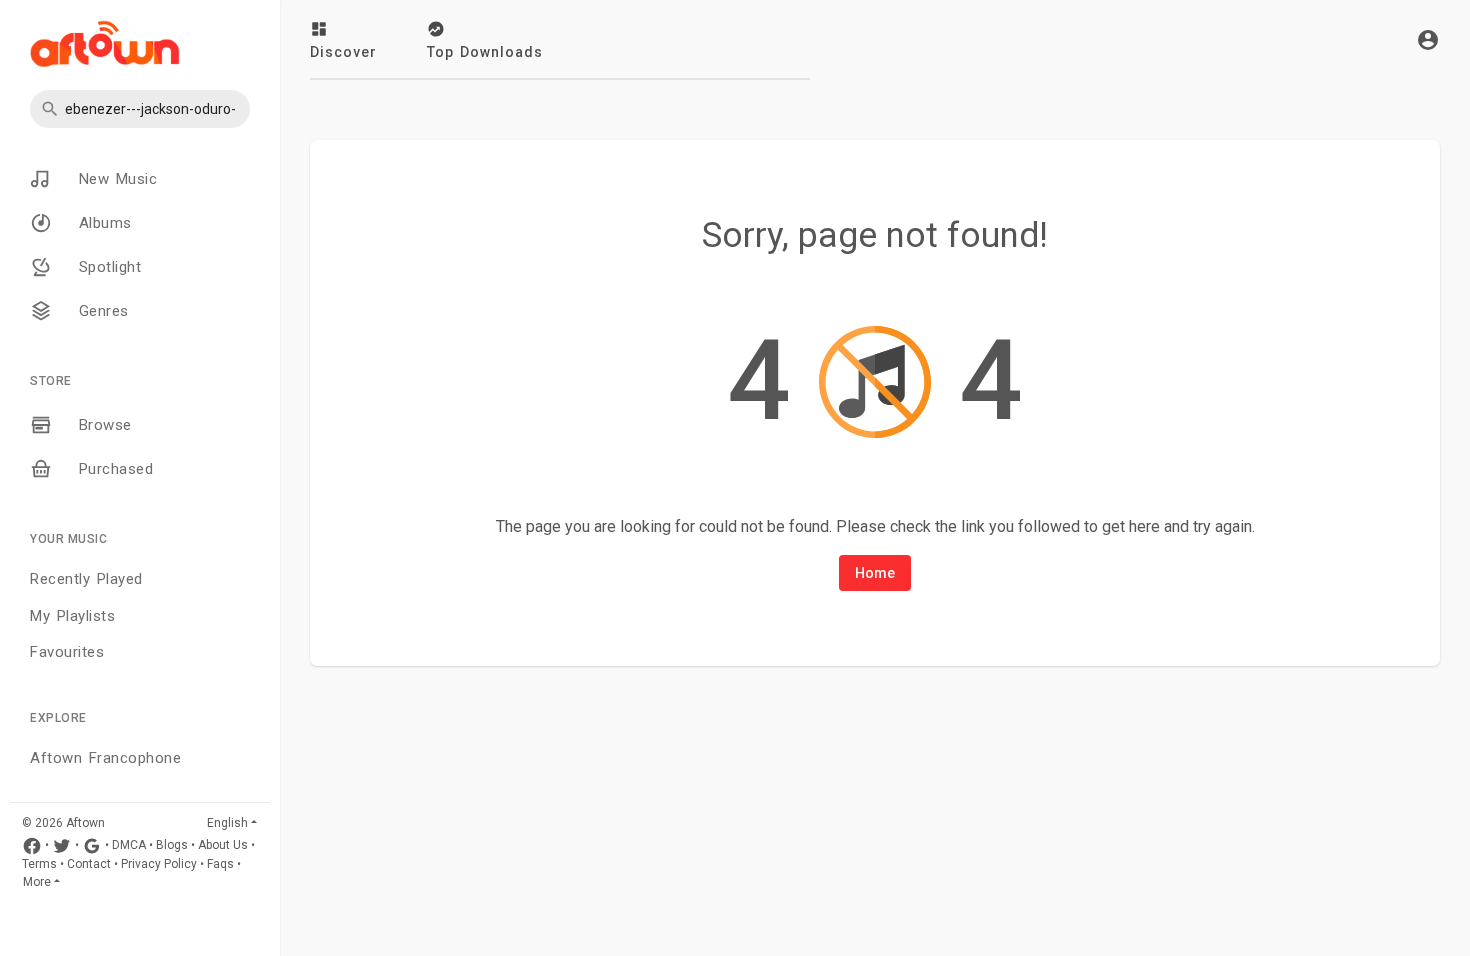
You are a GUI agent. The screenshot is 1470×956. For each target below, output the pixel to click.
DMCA (129, 845)
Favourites (67, 652)
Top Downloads (485, 52)
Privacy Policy (159, 864)
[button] (140, 109)
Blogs (172, 845)
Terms (39, 864)
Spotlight (106, 267)
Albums (102, 223)
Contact (89, 864)
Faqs (220, 864)
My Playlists (72, 616)
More (37, 882)
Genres (100, 311)
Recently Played (86, 579)
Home (875, 573)
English (227, 823)
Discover (343, 52)
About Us (223, 845)
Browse (102, 425)
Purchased (112, 469)
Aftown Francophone (105, 758)
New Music (114, 179)
